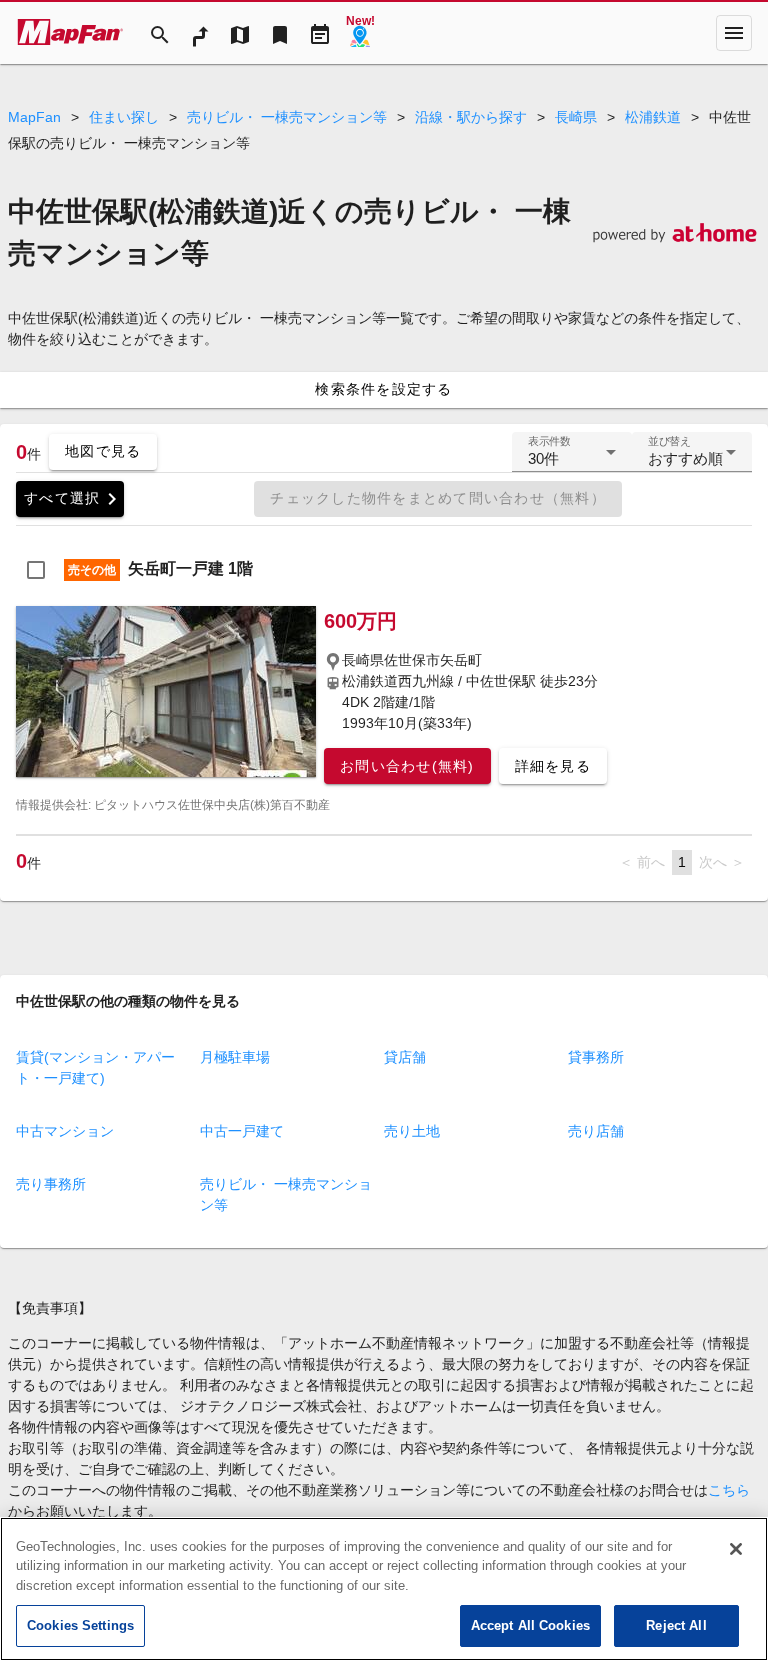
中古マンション (65, 1131)
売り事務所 (51, 1184)
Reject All (676, 1625)
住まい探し (124, 117)
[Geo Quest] (360, 33)
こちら (729, 1490)
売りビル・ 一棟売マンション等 (287, 117)
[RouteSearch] (200, 33)
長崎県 (576, 117)
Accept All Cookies (530, 1625)
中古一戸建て (242, 1131)
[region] (384, 1589)
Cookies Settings (80, 1625)
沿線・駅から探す (471, 117)
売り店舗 (596, 1131)
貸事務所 (596, 1057)
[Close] (736, 1549)
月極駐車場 (235, 1057)
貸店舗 (405, 1057)
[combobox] (572, 460)
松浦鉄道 (653, 117)
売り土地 (412, 1131)
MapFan (34, 117)
